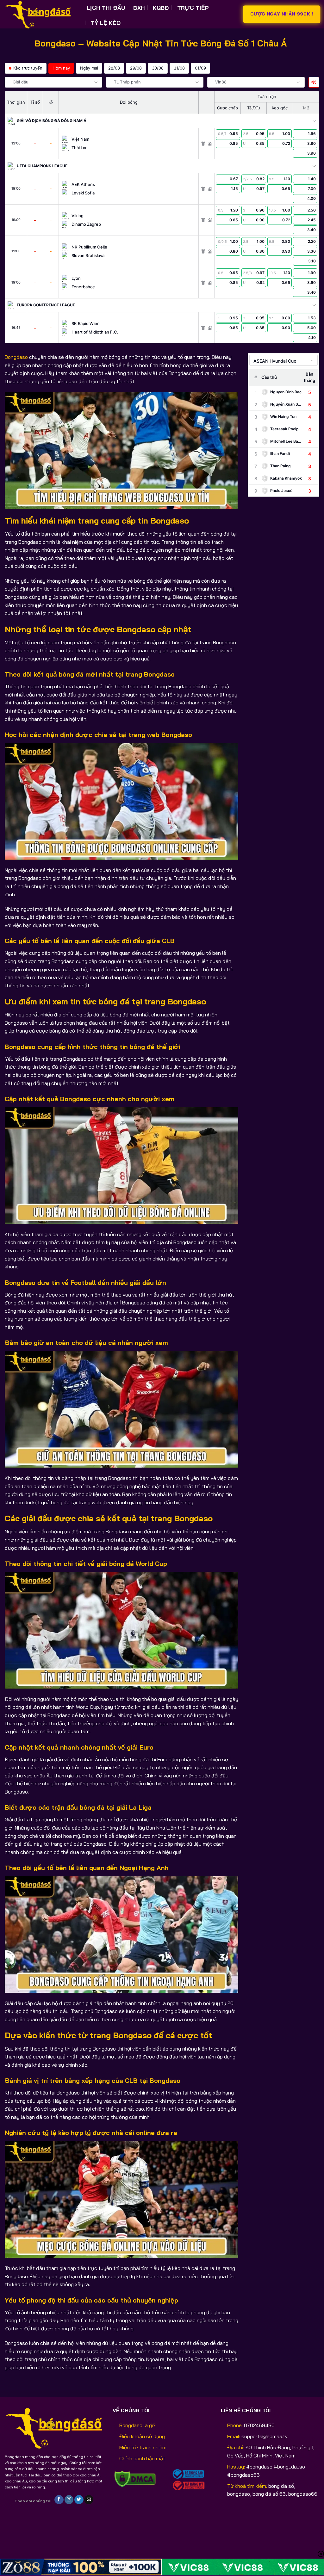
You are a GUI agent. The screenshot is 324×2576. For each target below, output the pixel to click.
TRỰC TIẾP (193, 8)
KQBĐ (161, 8)
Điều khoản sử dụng (142, 2436)
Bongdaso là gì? (137, 2425)
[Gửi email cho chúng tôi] (89, 2500)
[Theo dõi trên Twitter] (79, 2500)
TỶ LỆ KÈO (106, 23)
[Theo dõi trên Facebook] (59, 2500)
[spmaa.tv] (41, 14)
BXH (139, 8)
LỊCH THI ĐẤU (106, 8)
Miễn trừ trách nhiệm (143, 2447)
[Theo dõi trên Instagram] (69, 2500)
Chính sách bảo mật (142, 2458)
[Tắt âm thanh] (314, 82)
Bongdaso (16, 357)
